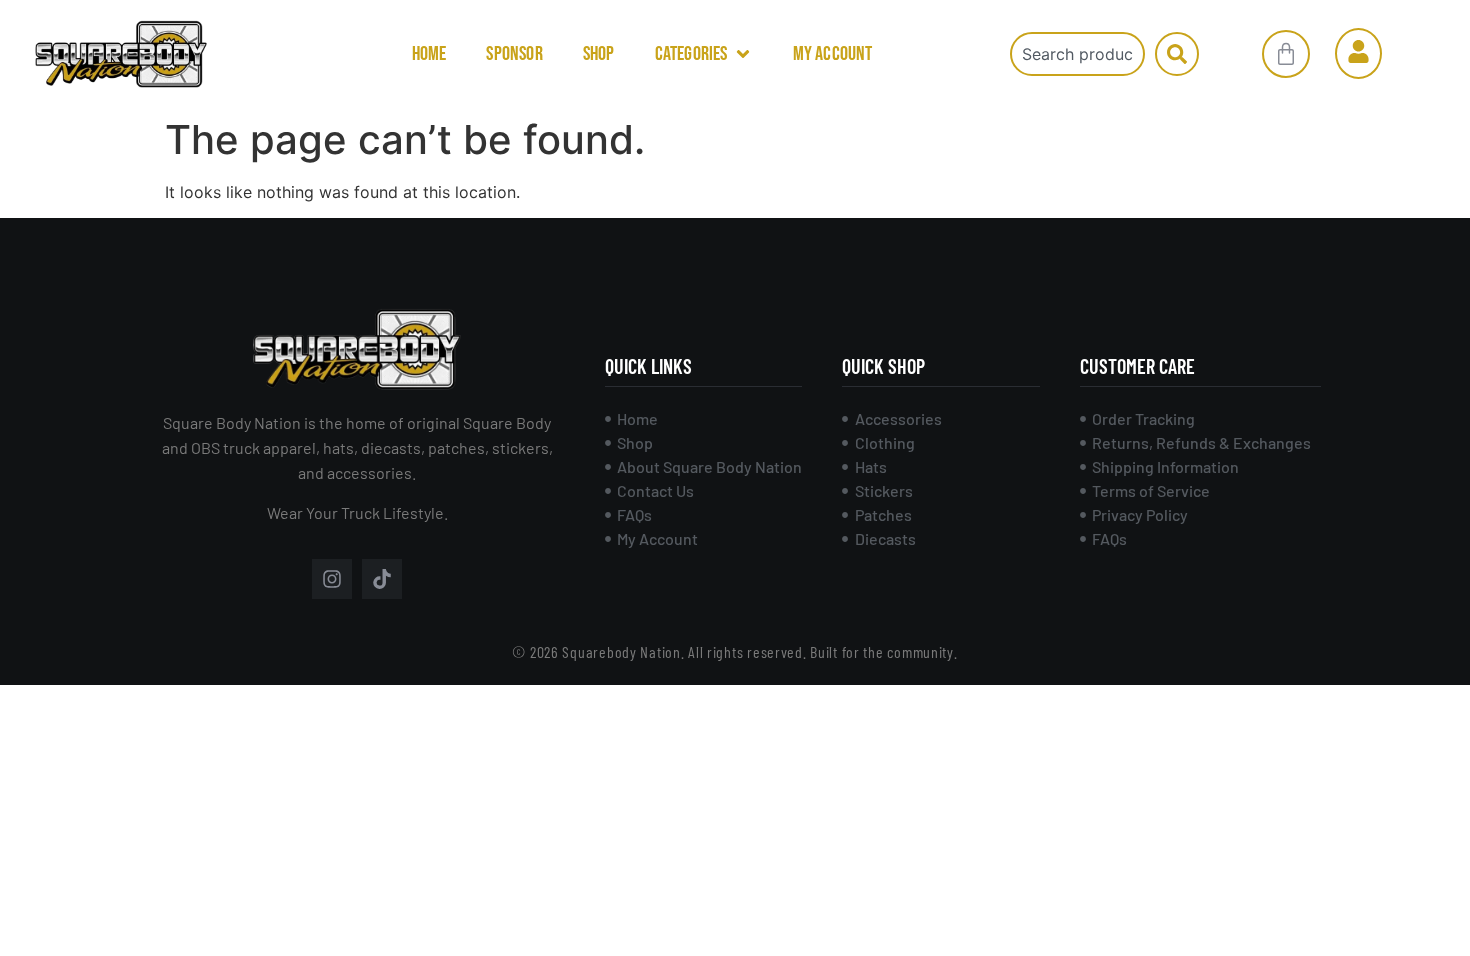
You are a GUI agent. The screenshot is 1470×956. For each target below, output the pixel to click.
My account (833, 54)
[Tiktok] (382, 579)
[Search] (1177, 54)
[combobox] (1077, 54)
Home (429, 54)
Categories (691, 54)
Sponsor (514, 54)
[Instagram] (332, 579)
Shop (599, 54)
